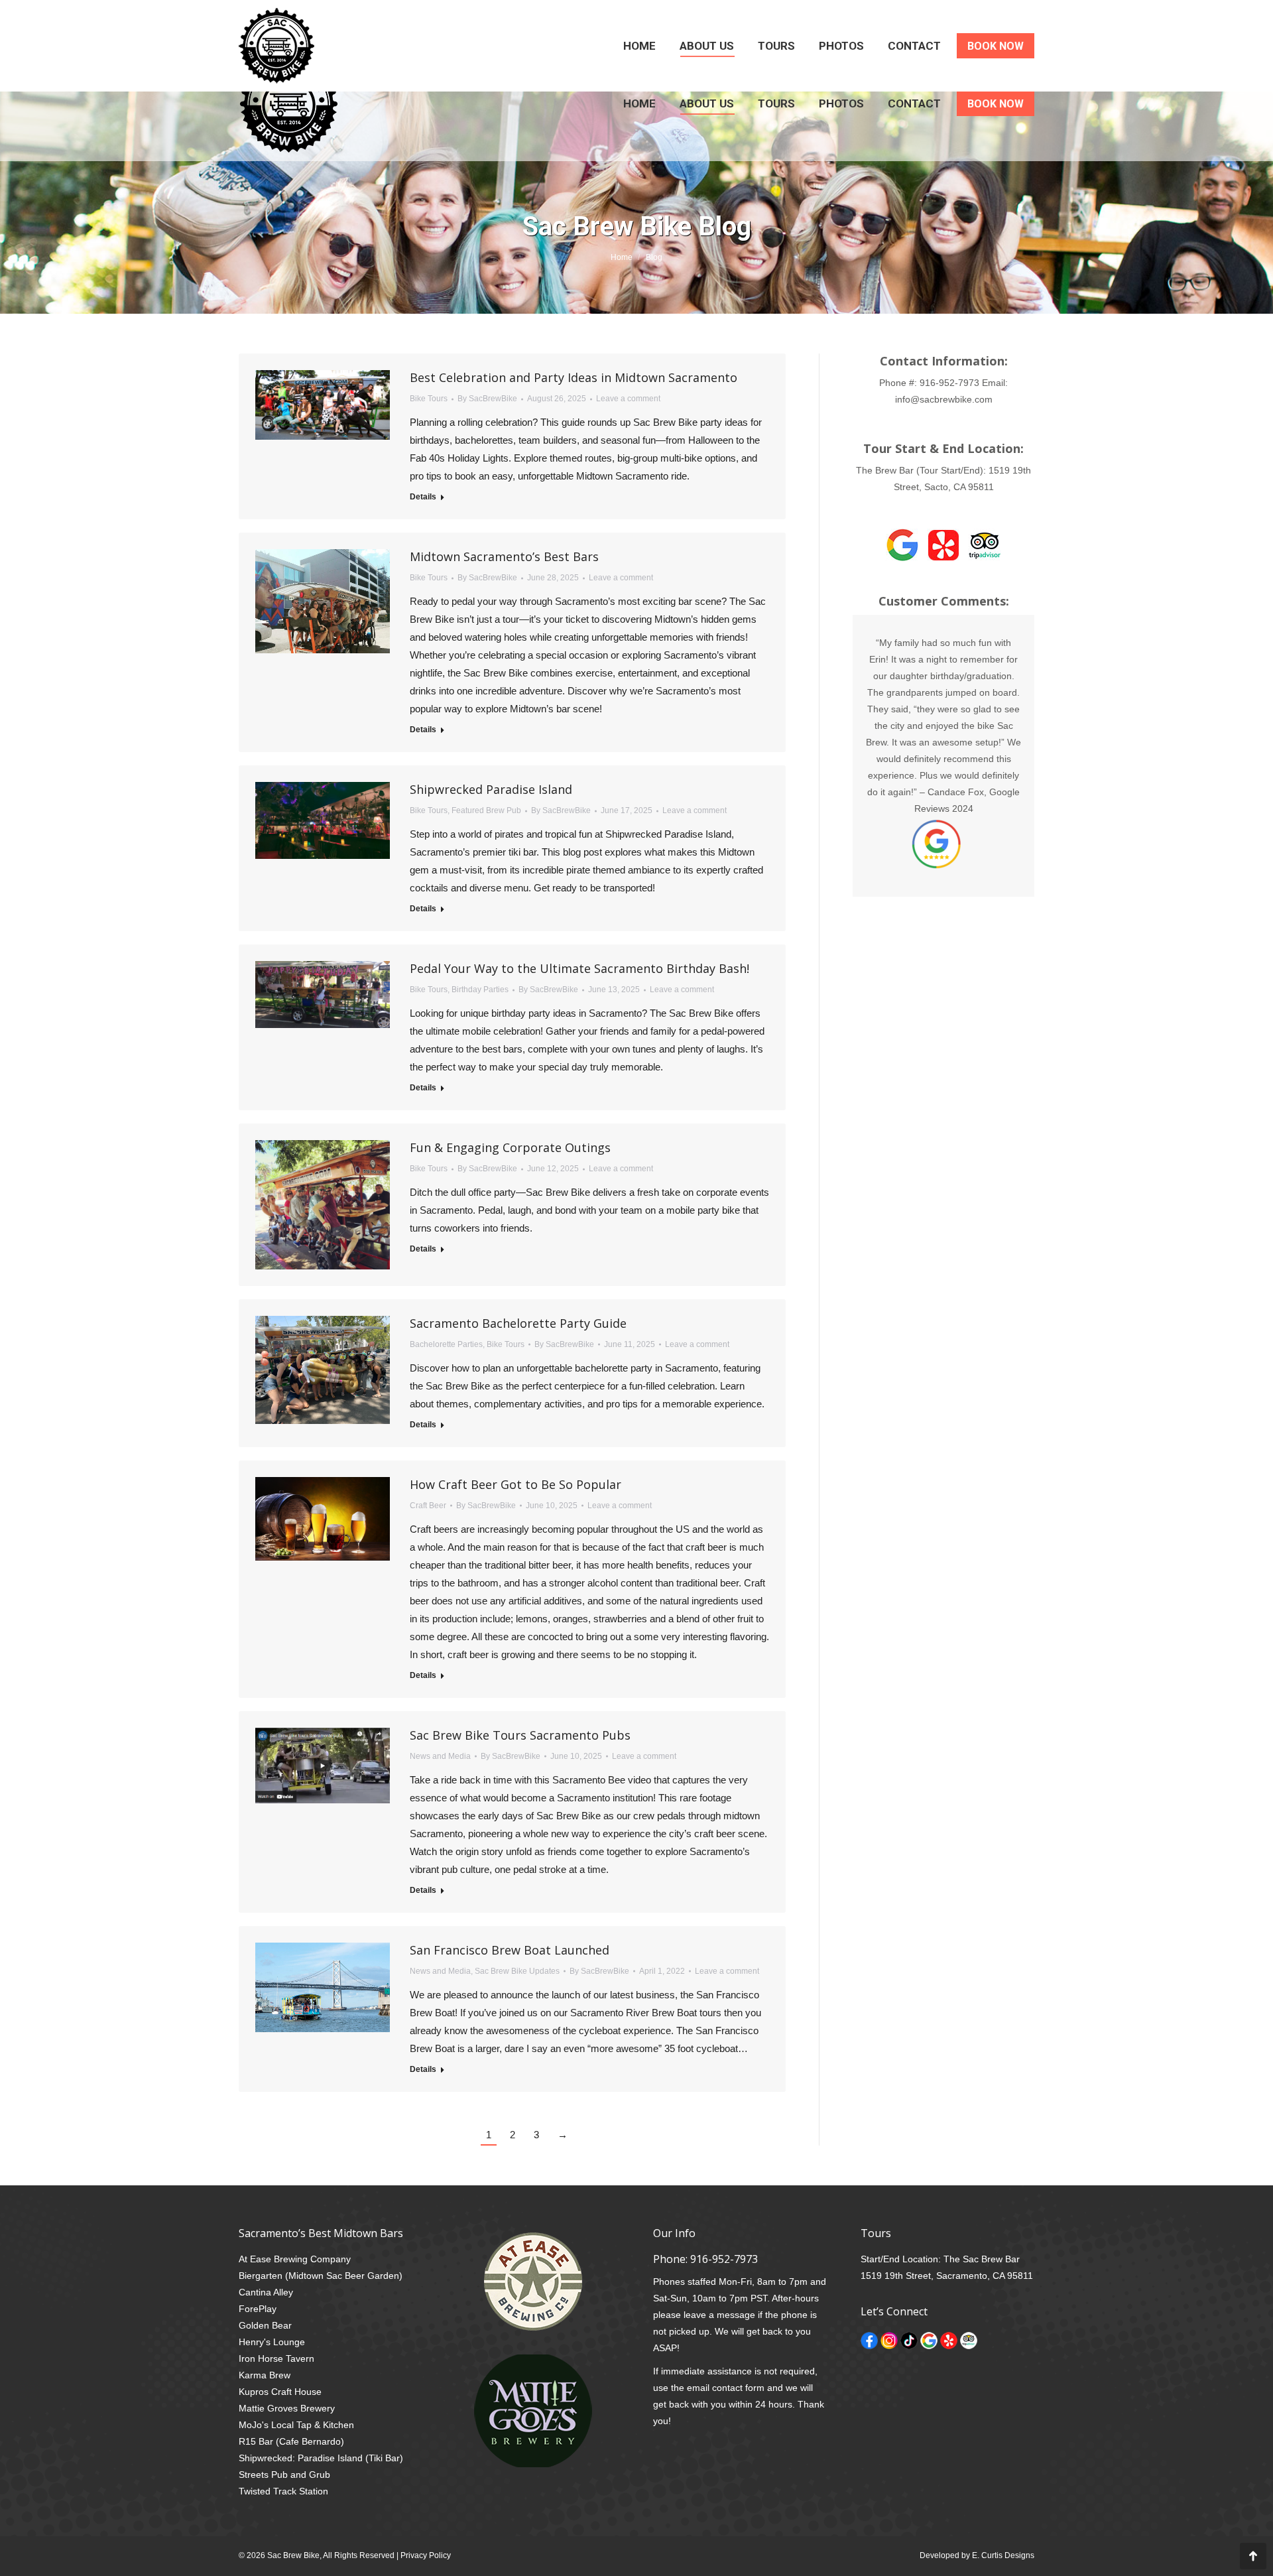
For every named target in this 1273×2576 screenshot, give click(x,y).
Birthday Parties (480, 990)
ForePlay (258, 2309)
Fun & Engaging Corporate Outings (510, 1147)
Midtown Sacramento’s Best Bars (504, 556)
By (487, 399)
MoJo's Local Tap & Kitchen (296, 2425)
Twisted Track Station (283, 2491)
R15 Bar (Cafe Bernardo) (291, 2441)
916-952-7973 (949, 383)
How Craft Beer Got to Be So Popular (515, 1484)
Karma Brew (265, 2375)
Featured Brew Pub (486, 810)
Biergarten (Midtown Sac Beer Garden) (321, 2276)
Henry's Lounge (272, 2342)
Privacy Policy (426, 2555)
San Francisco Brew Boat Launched (510, 1950)
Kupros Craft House (280, 2392)
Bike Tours (429, 399)
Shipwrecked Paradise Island (491, 789)
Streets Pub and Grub (284, 2475)
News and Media (440, 1756)
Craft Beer (428, 1506)
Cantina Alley (266, 2292)
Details (423, 497)
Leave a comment (628, 399)
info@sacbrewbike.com (944, 399)
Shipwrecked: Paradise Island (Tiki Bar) (321, 2458)
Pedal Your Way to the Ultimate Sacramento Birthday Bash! (579, 968)
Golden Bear (265, 2325)
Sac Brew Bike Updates (517, 1971)
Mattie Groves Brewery (287, 2408)
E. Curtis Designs (1003, 2555)
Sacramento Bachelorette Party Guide (518, 1323)
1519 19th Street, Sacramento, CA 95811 (947, 2276)
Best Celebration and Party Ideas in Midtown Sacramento (574, 377)
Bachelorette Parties (446, 1344)
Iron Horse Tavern (276, 2358)
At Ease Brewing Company (295, 2259)
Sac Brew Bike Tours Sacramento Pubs (520, 1735)
